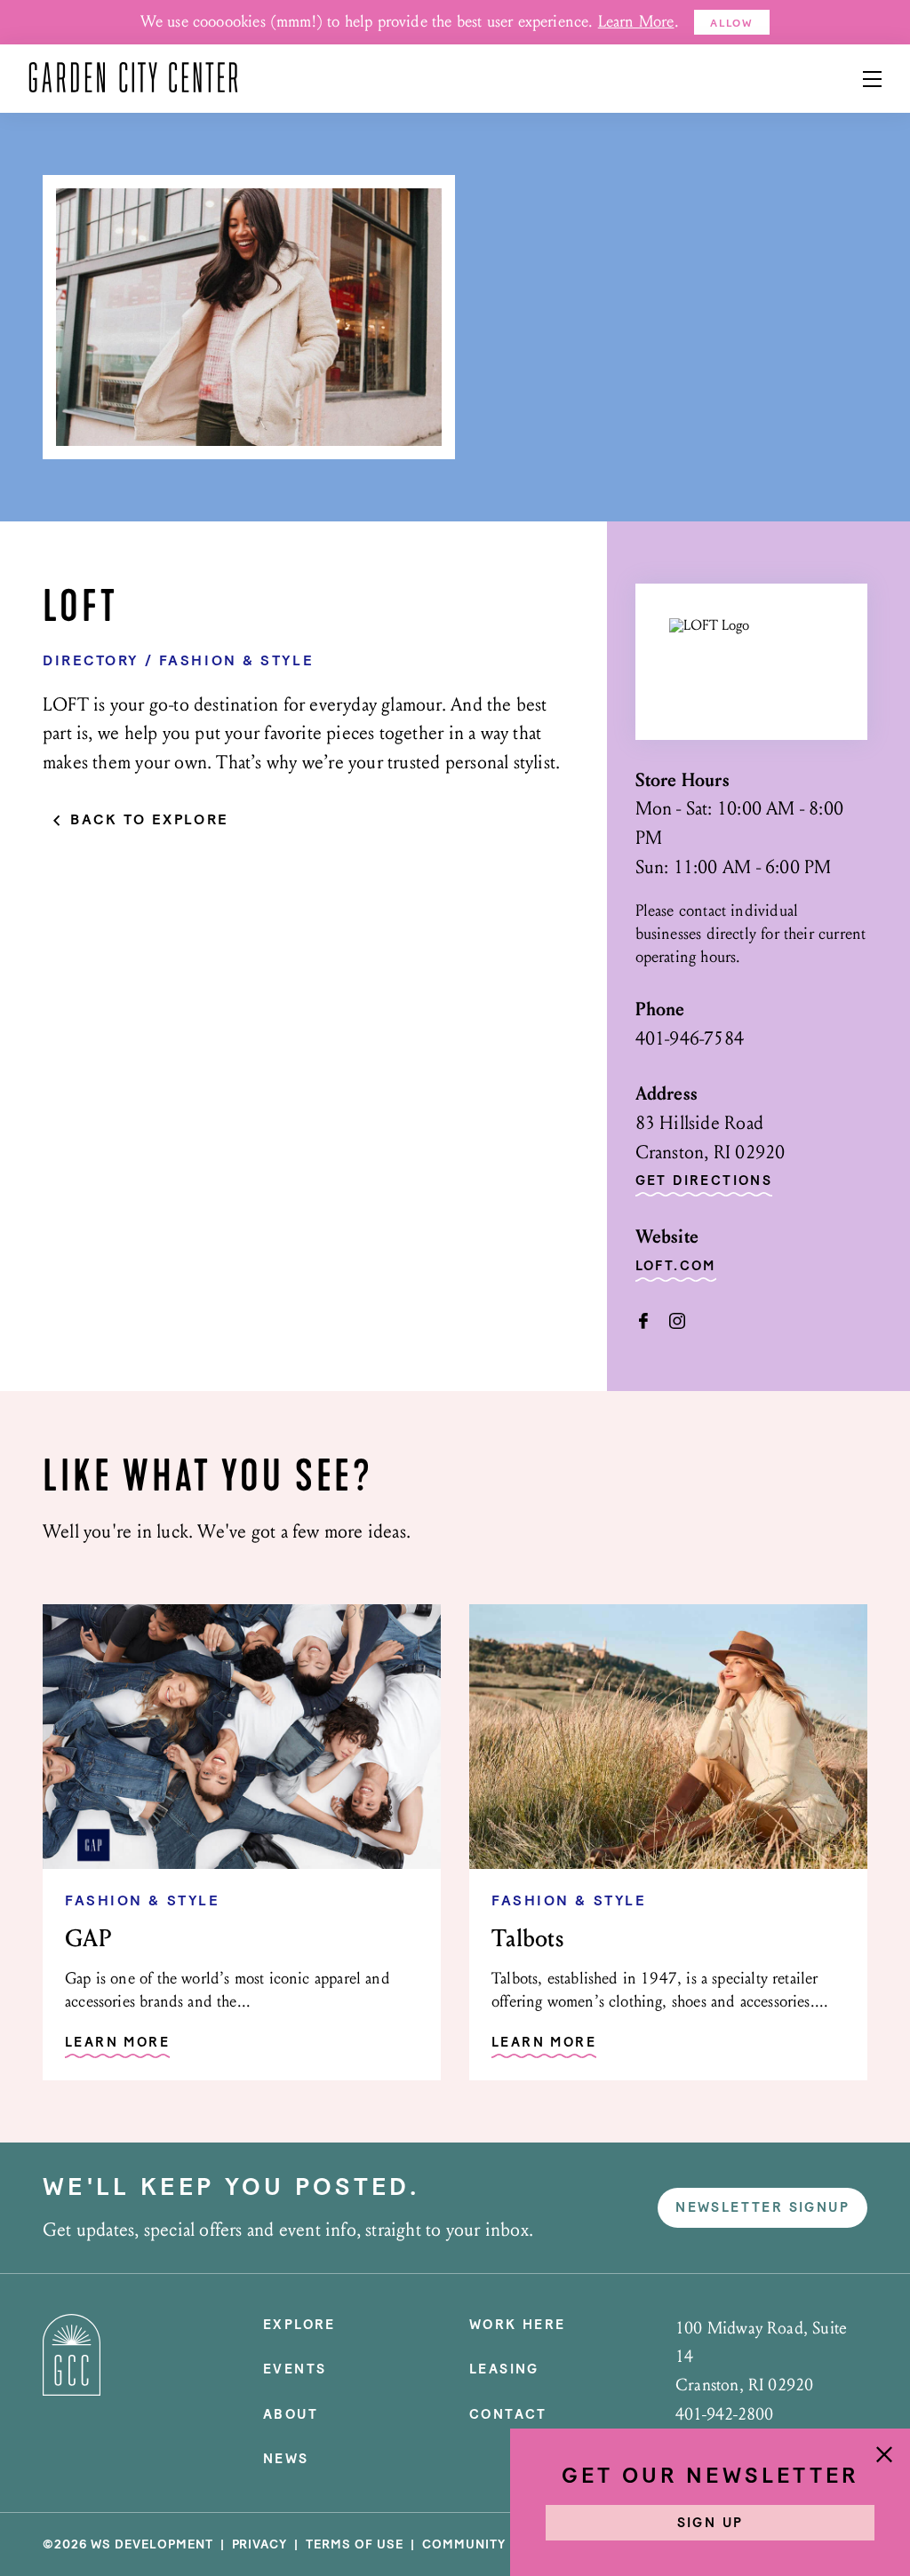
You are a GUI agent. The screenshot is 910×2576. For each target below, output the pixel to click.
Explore (299, 2325)
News (286, 2459)
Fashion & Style (236, 660)
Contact (508, 2414)
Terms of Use (355, 2544)
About (291, 2414)
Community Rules (487, 2544)
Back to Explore (149, 820)
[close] (884, 2456)
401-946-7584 (690, 1039)
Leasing (504, 2369)
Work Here (518, 2325)
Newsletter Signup (762, 2207)
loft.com (676, 1267)
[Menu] (872, 79)
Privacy (260, 2544)
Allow (732, 23)
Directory (91, 660)
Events (295, 2369)
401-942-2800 (724, 2414)
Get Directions (704, 1181)
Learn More (636, 22)
